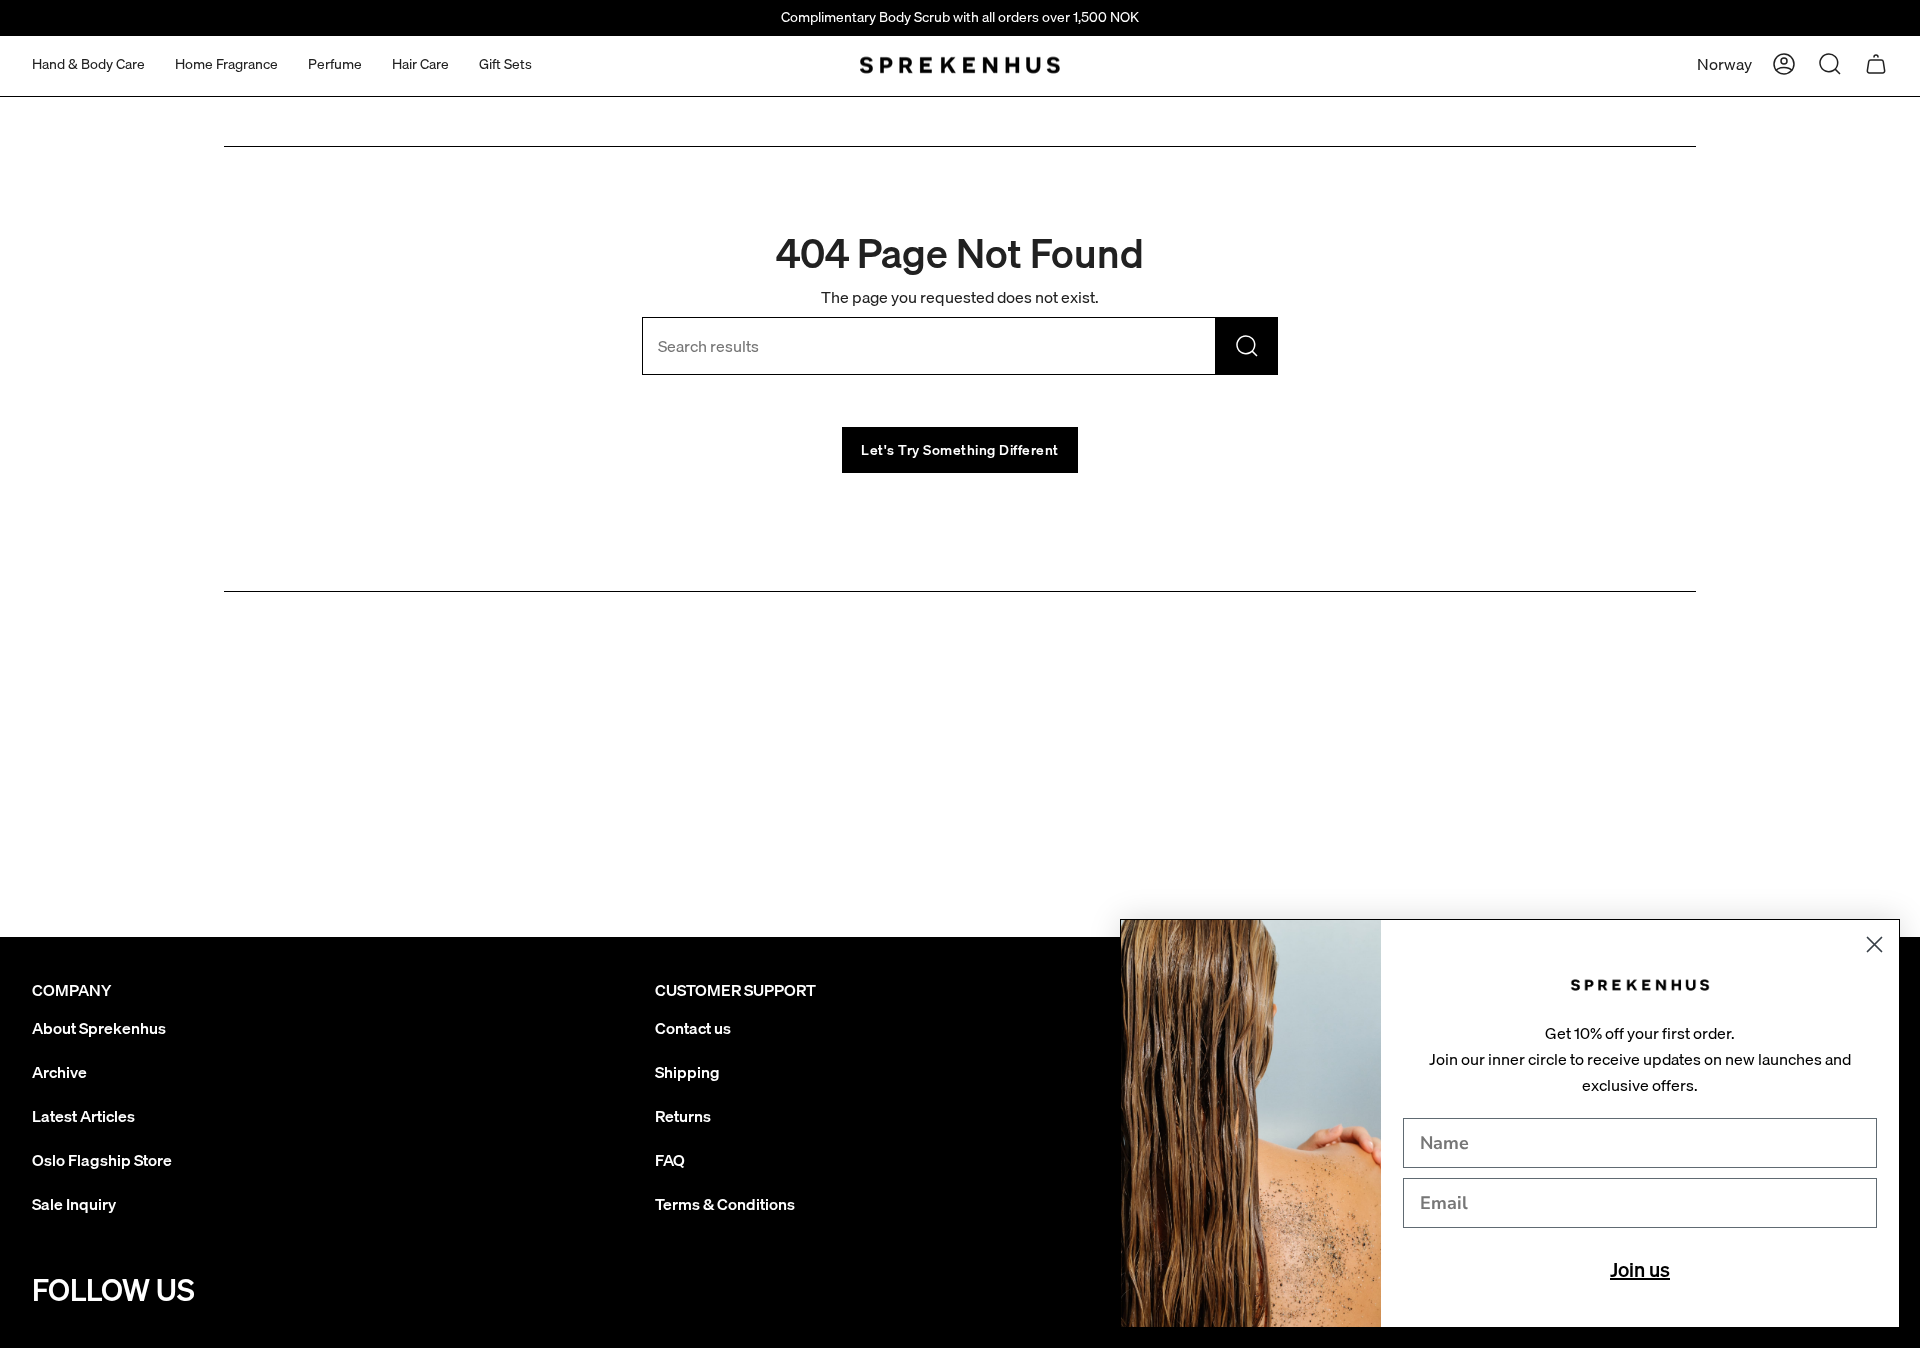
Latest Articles (83, 1116)
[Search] (1247, 346)
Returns (683, 1116)
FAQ (670, 1160)
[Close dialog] (1874, 944)
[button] (88, 64)
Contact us (693, 1028)
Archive (59, 1072)
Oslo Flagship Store (102, 1160)
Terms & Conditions (725, 1204)
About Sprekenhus (99, 1028)
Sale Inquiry (74, 1204)
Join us (1640, 1269)
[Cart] (1876, 64)
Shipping (687, 1072)
